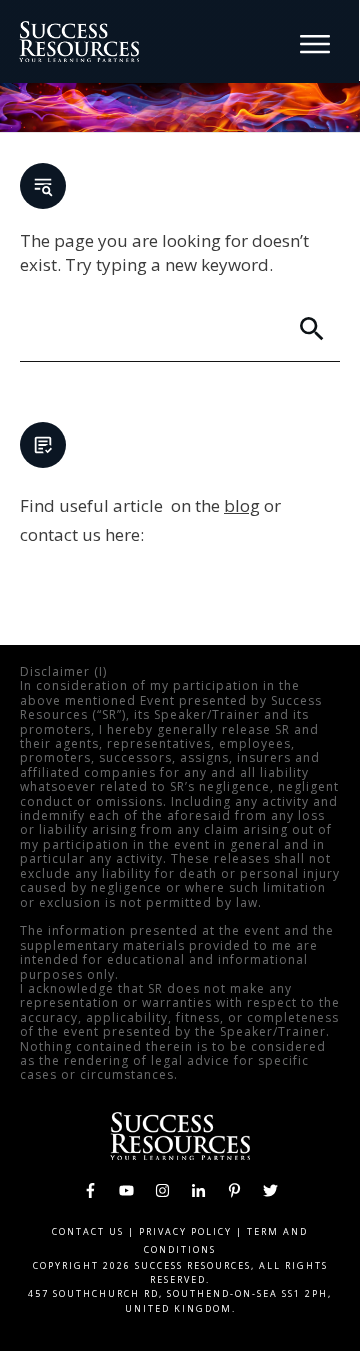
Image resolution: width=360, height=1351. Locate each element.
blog (242, 505)
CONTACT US (88, 1231)
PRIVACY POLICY (185, 1231)
